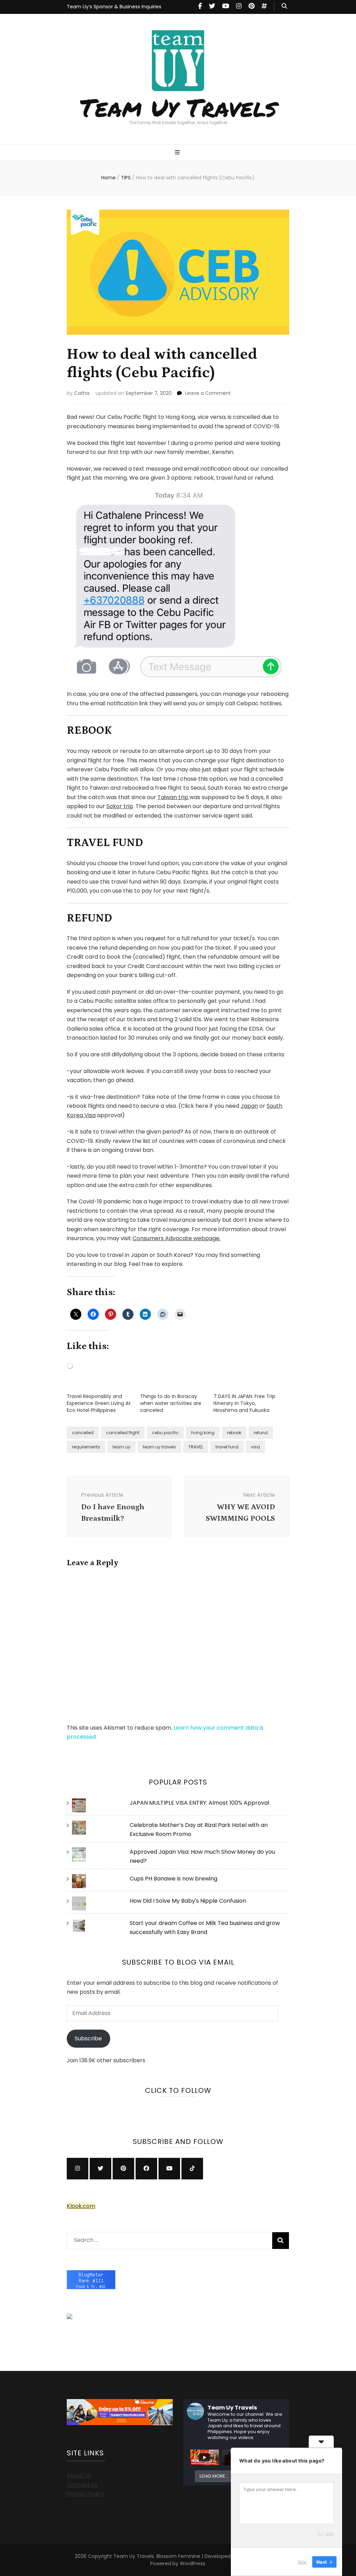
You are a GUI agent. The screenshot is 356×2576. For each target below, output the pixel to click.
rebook (234, 1433)
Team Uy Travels (178, 107)
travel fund (227, 1447)
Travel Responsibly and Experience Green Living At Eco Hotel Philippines (99, 1403)
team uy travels (159, 1447)
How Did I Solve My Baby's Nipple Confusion (188, 1901)
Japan (249, 1106)
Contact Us (82, 2485)
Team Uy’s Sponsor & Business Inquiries (114, 7)
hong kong (203, 1433)
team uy (122, 1447)
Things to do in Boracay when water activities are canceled (171, 1403)
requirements (86, 1447)
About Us (79, 2475)
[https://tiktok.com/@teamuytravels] (192, 2169)
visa (256, 1447)
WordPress (192, 2563)
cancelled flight (123, 1433)
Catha (82, 393)
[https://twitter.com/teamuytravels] (100, 2169)
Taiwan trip (173, 797)
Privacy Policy (86, 2494)
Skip (302, 2562)
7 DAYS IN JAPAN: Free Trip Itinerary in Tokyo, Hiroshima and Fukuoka (244, 1403)
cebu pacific (165, 1433)
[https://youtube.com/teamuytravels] (169, 2169)
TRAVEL (196, 1447)
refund (261, 1433)
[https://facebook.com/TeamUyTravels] (146, 2169)
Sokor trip (120, 806)
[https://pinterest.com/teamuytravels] (123, 2169)
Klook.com (81, 2206)
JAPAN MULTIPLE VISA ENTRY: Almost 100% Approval (199, 1803)
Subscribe (88, 2038)
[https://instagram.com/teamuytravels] (78, 2169)
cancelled (83, 1433)
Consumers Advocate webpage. (176, 1238)
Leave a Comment (208, 393)
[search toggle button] (284, 6)
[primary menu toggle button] (178, 153)
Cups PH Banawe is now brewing (173, 1879)
